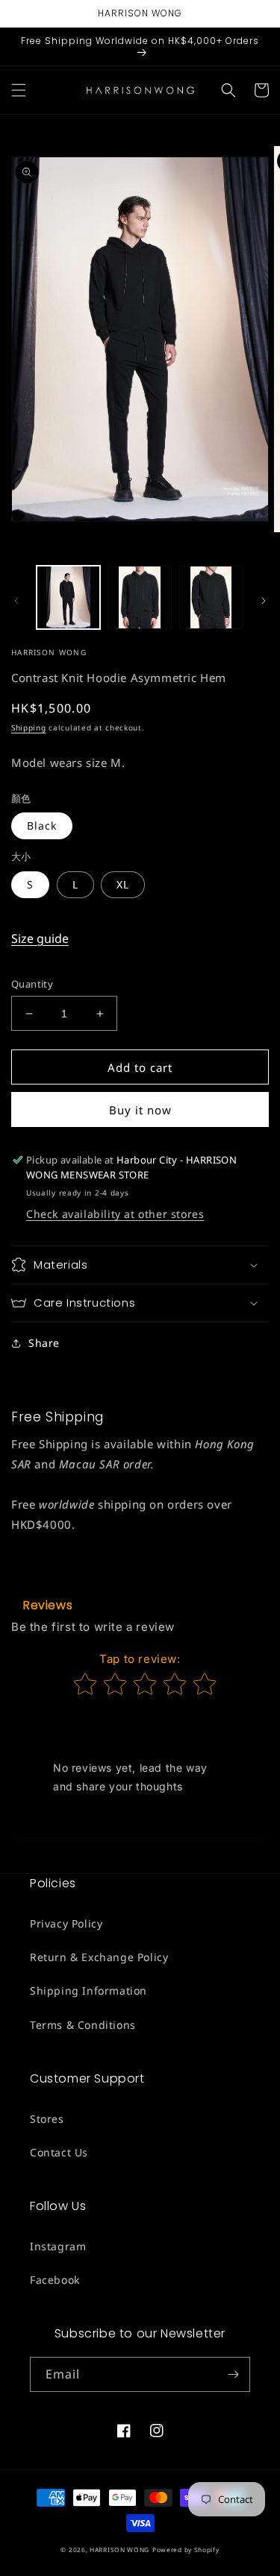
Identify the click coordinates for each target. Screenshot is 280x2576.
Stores (47, 2119)
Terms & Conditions (83, 2025)
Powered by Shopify (186, 2550)
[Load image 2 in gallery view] (139, 597)
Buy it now (140, 1110)
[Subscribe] (233, 2374)
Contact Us (59, 2152)
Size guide (40, 938)
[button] (19, 90)
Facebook (55, 2280)
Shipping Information (88, 1991)
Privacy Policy (66, 1923)
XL (123, 884)
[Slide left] (16, 601)
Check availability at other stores (115, 1214)
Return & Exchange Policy (99, 1957)
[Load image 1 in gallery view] (68, 597)
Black (42, 825)
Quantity (32, 984)
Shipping (29, 727)
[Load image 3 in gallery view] (211, 597)
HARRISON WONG (119, 2550)
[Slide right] (264, 601)
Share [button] (44, 1343)
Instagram (58, 2246)
